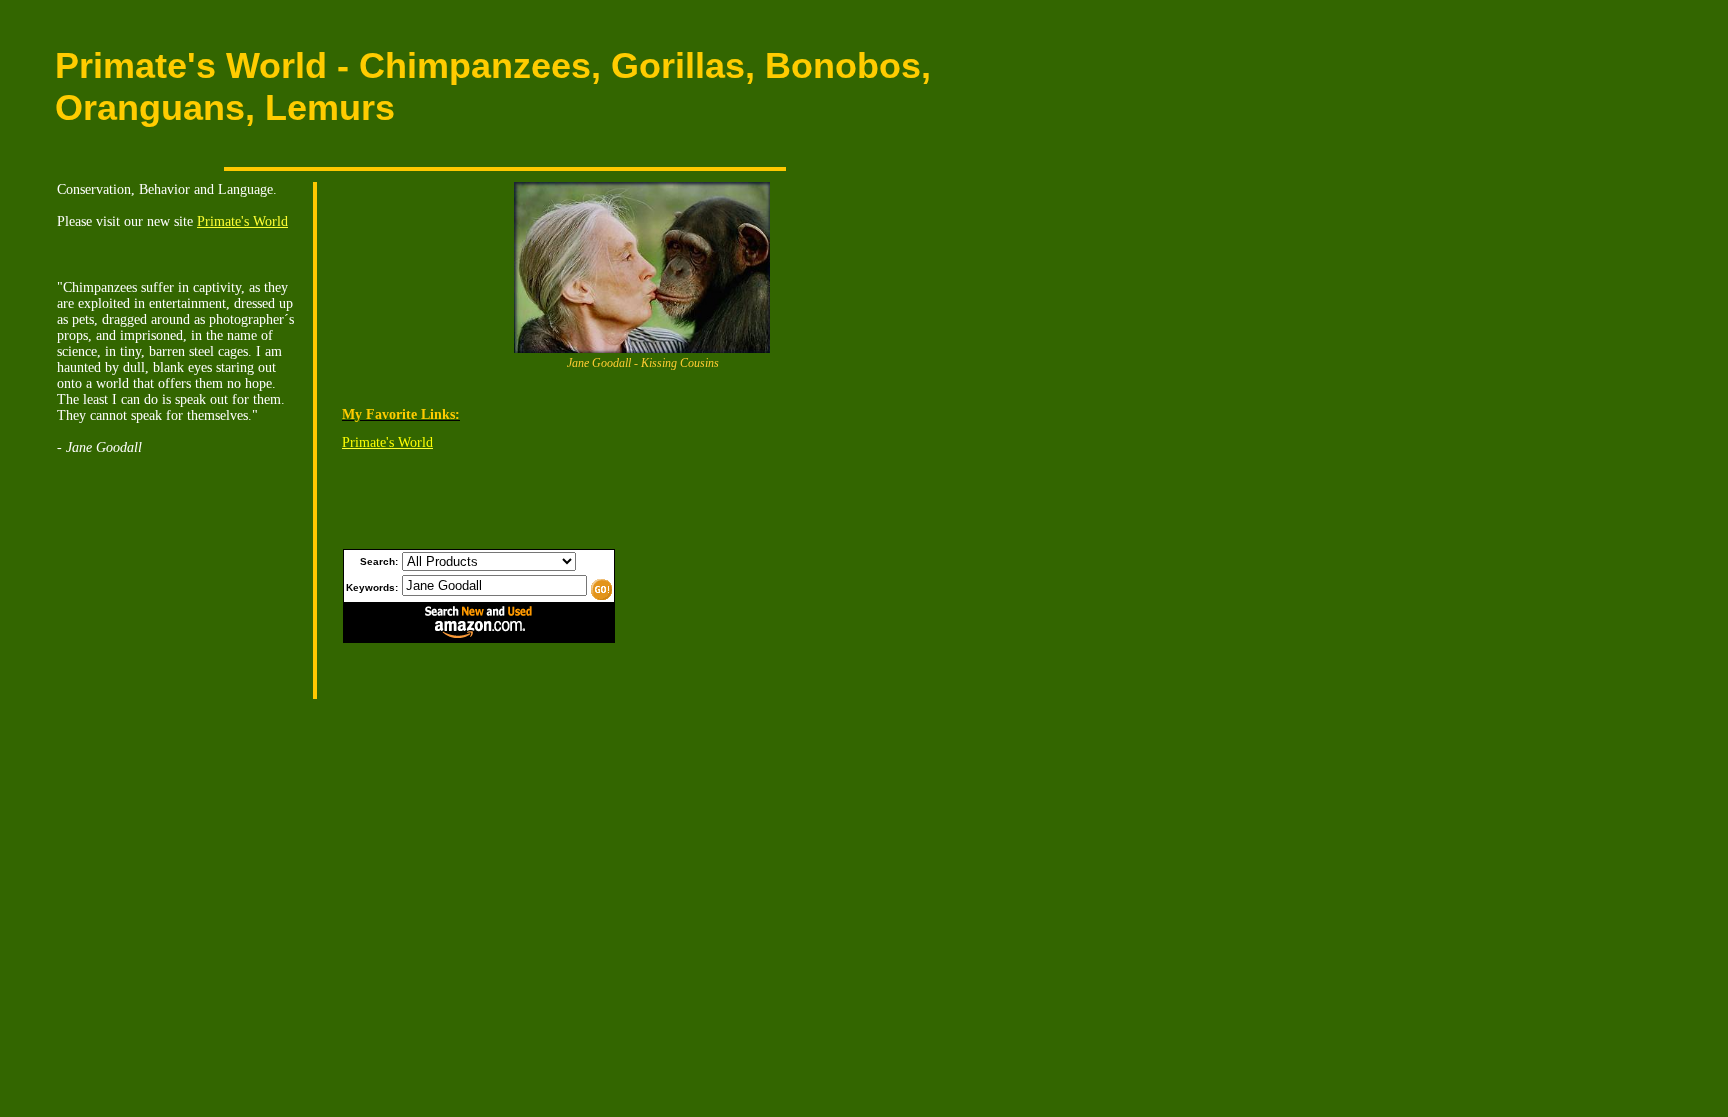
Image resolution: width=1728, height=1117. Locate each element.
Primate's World (242, 221)
